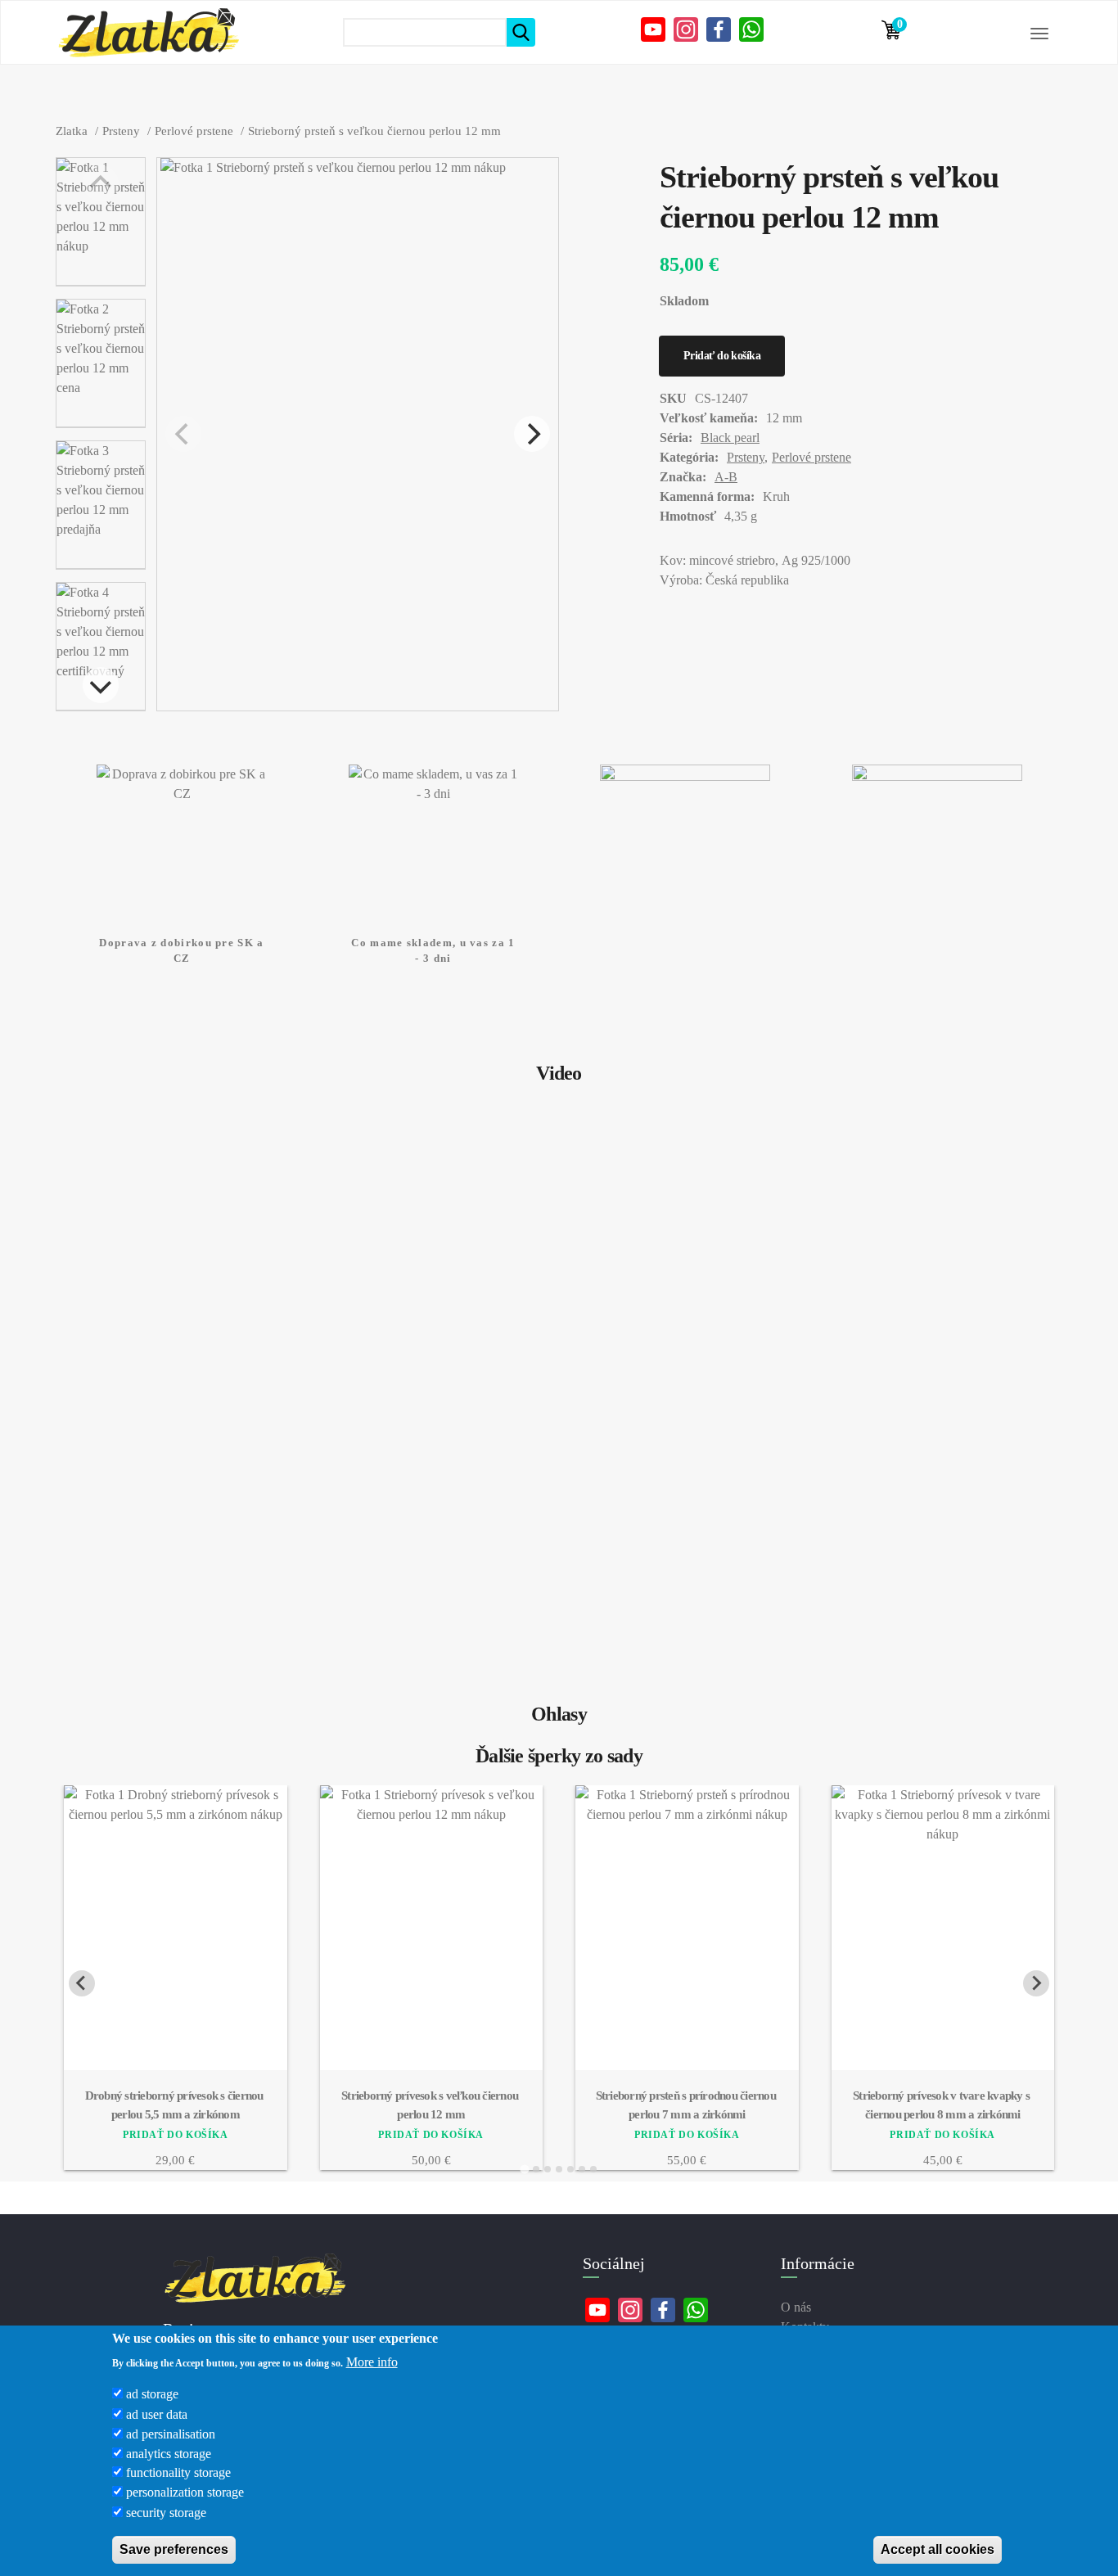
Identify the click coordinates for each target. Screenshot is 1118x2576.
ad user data (157, 2414)
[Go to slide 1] (524, 2170)
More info (372, 2361)
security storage (166, 2512)
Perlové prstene (811, 457)
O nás (796, 2307)
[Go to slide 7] (593, 2169)
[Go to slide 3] (548, 2169)
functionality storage (178, 2472)
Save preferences (174, 2549)
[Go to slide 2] (536, 2169)
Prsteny (746, 457)
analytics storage (169, 2453)
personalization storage (185, 2492)
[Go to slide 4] (559, 2169)
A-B (726, 477)
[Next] (101, 685)
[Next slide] (1036, 1983)
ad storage (152, 2394)
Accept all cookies (938, 2549)
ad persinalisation (171, 2433)
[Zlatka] (148, 33)
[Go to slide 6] (582, 2169)
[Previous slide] (82, 1983)
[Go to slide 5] (570, 2169)
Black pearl (730, 438)
